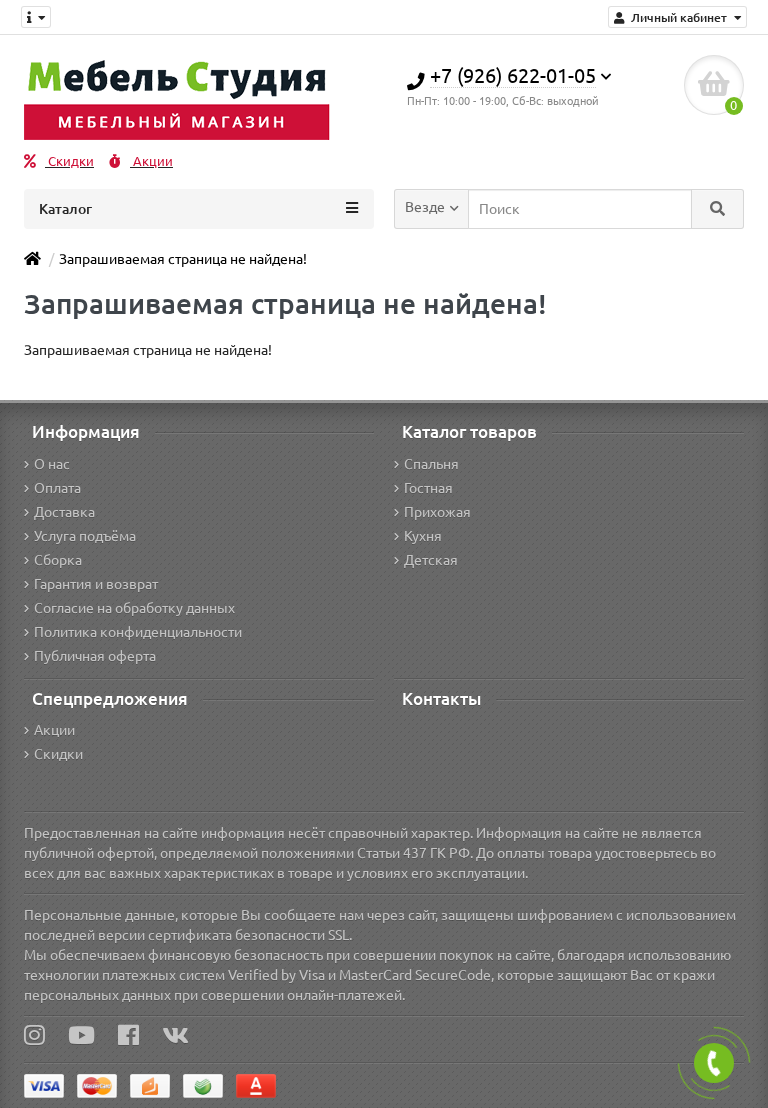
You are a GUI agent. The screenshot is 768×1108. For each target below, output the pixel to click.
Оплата (57, 488)
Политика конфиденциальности (138, 632)
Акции (151, 161)
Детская (431, 560)
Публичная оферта (95, 656)
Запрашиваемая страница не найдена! (183, 259)
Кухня (423, 536)
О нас (52, 464)
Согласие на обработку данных (134, 608)
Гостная (428, 488)
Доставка (64, 512)
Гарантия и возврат (96, 584)
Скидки (69, 161)
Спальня (431, 464)
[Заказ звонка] (714, 1063)
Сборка (58, 560)
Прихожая (437, 512)
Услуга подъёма (85, 536)
